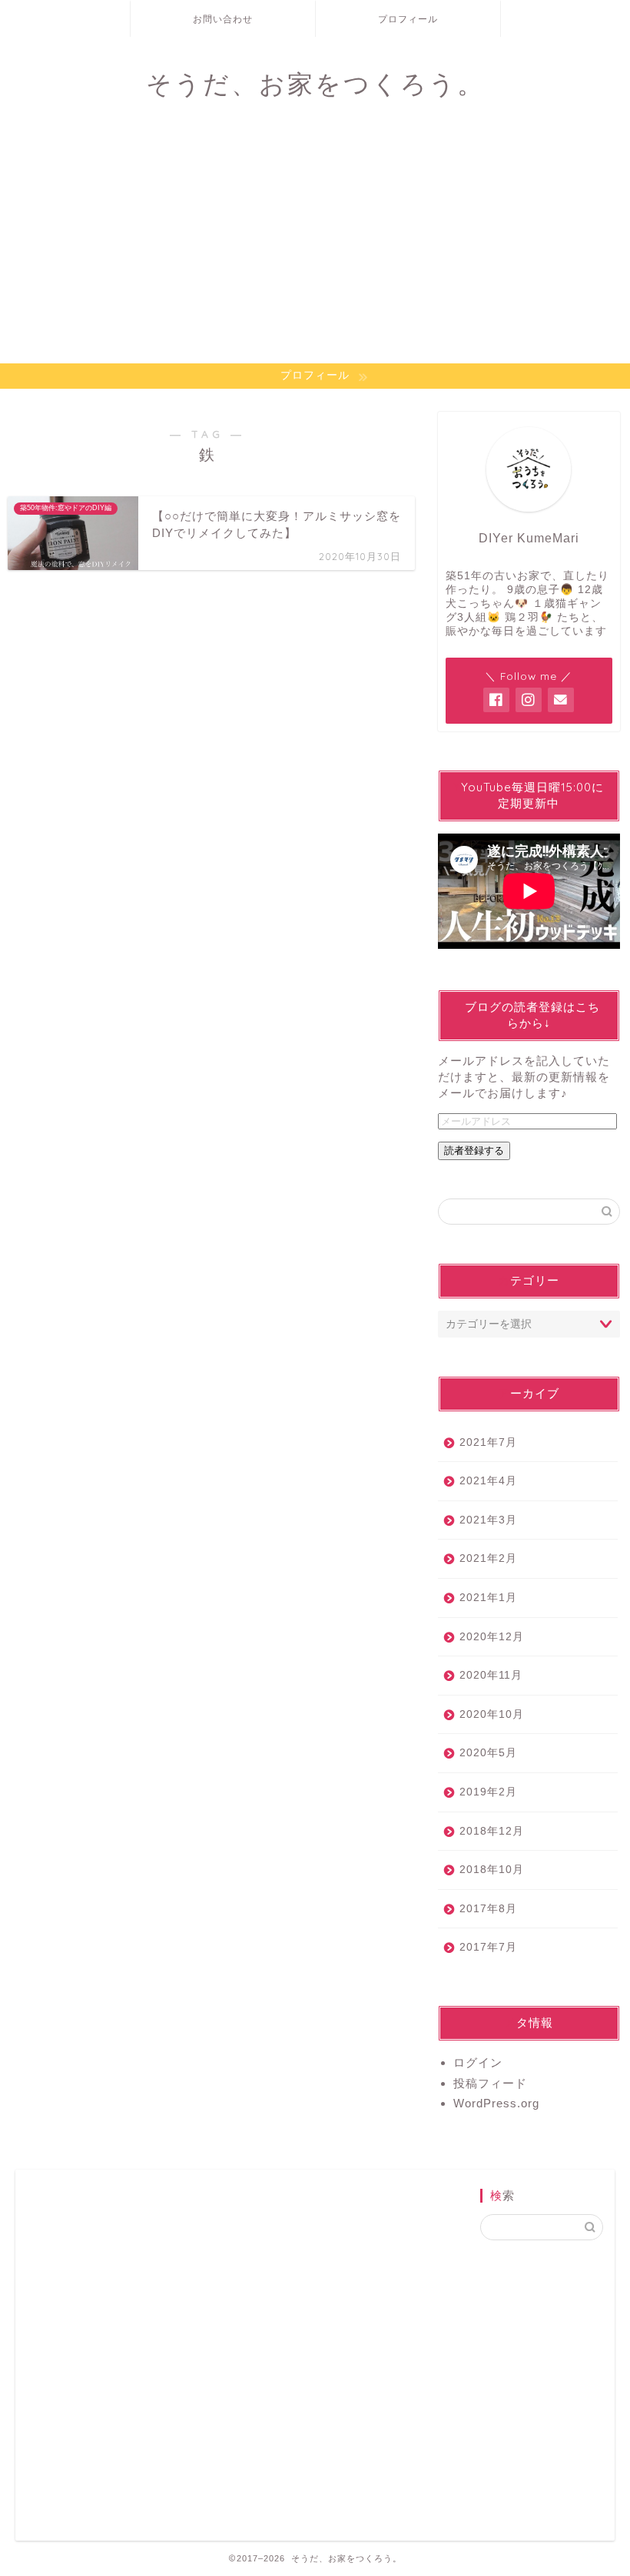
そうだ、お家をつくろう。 (315, 83)
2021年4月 (488, 1481)
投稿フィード (490, 2083)
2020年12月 (492, 1637)
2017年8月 (488, 1909)
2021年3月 (488, 1520)
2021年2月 (488, 1558)
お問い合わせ (223, 19)
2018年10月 (492, 1870)
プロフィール (408, 19)
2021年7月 (488, 1442)
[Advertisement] (315, 248)
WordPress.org (496, 2103)
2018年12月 (492, 1831)
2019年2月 (488, 1792)
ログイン (478, 2062)
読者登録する (474, 1150)
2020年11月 (491, 1675)
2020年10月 (492, 1714)
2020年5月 (488, 1753)
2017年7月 (488, 1947)
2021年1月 (488, 1598)
